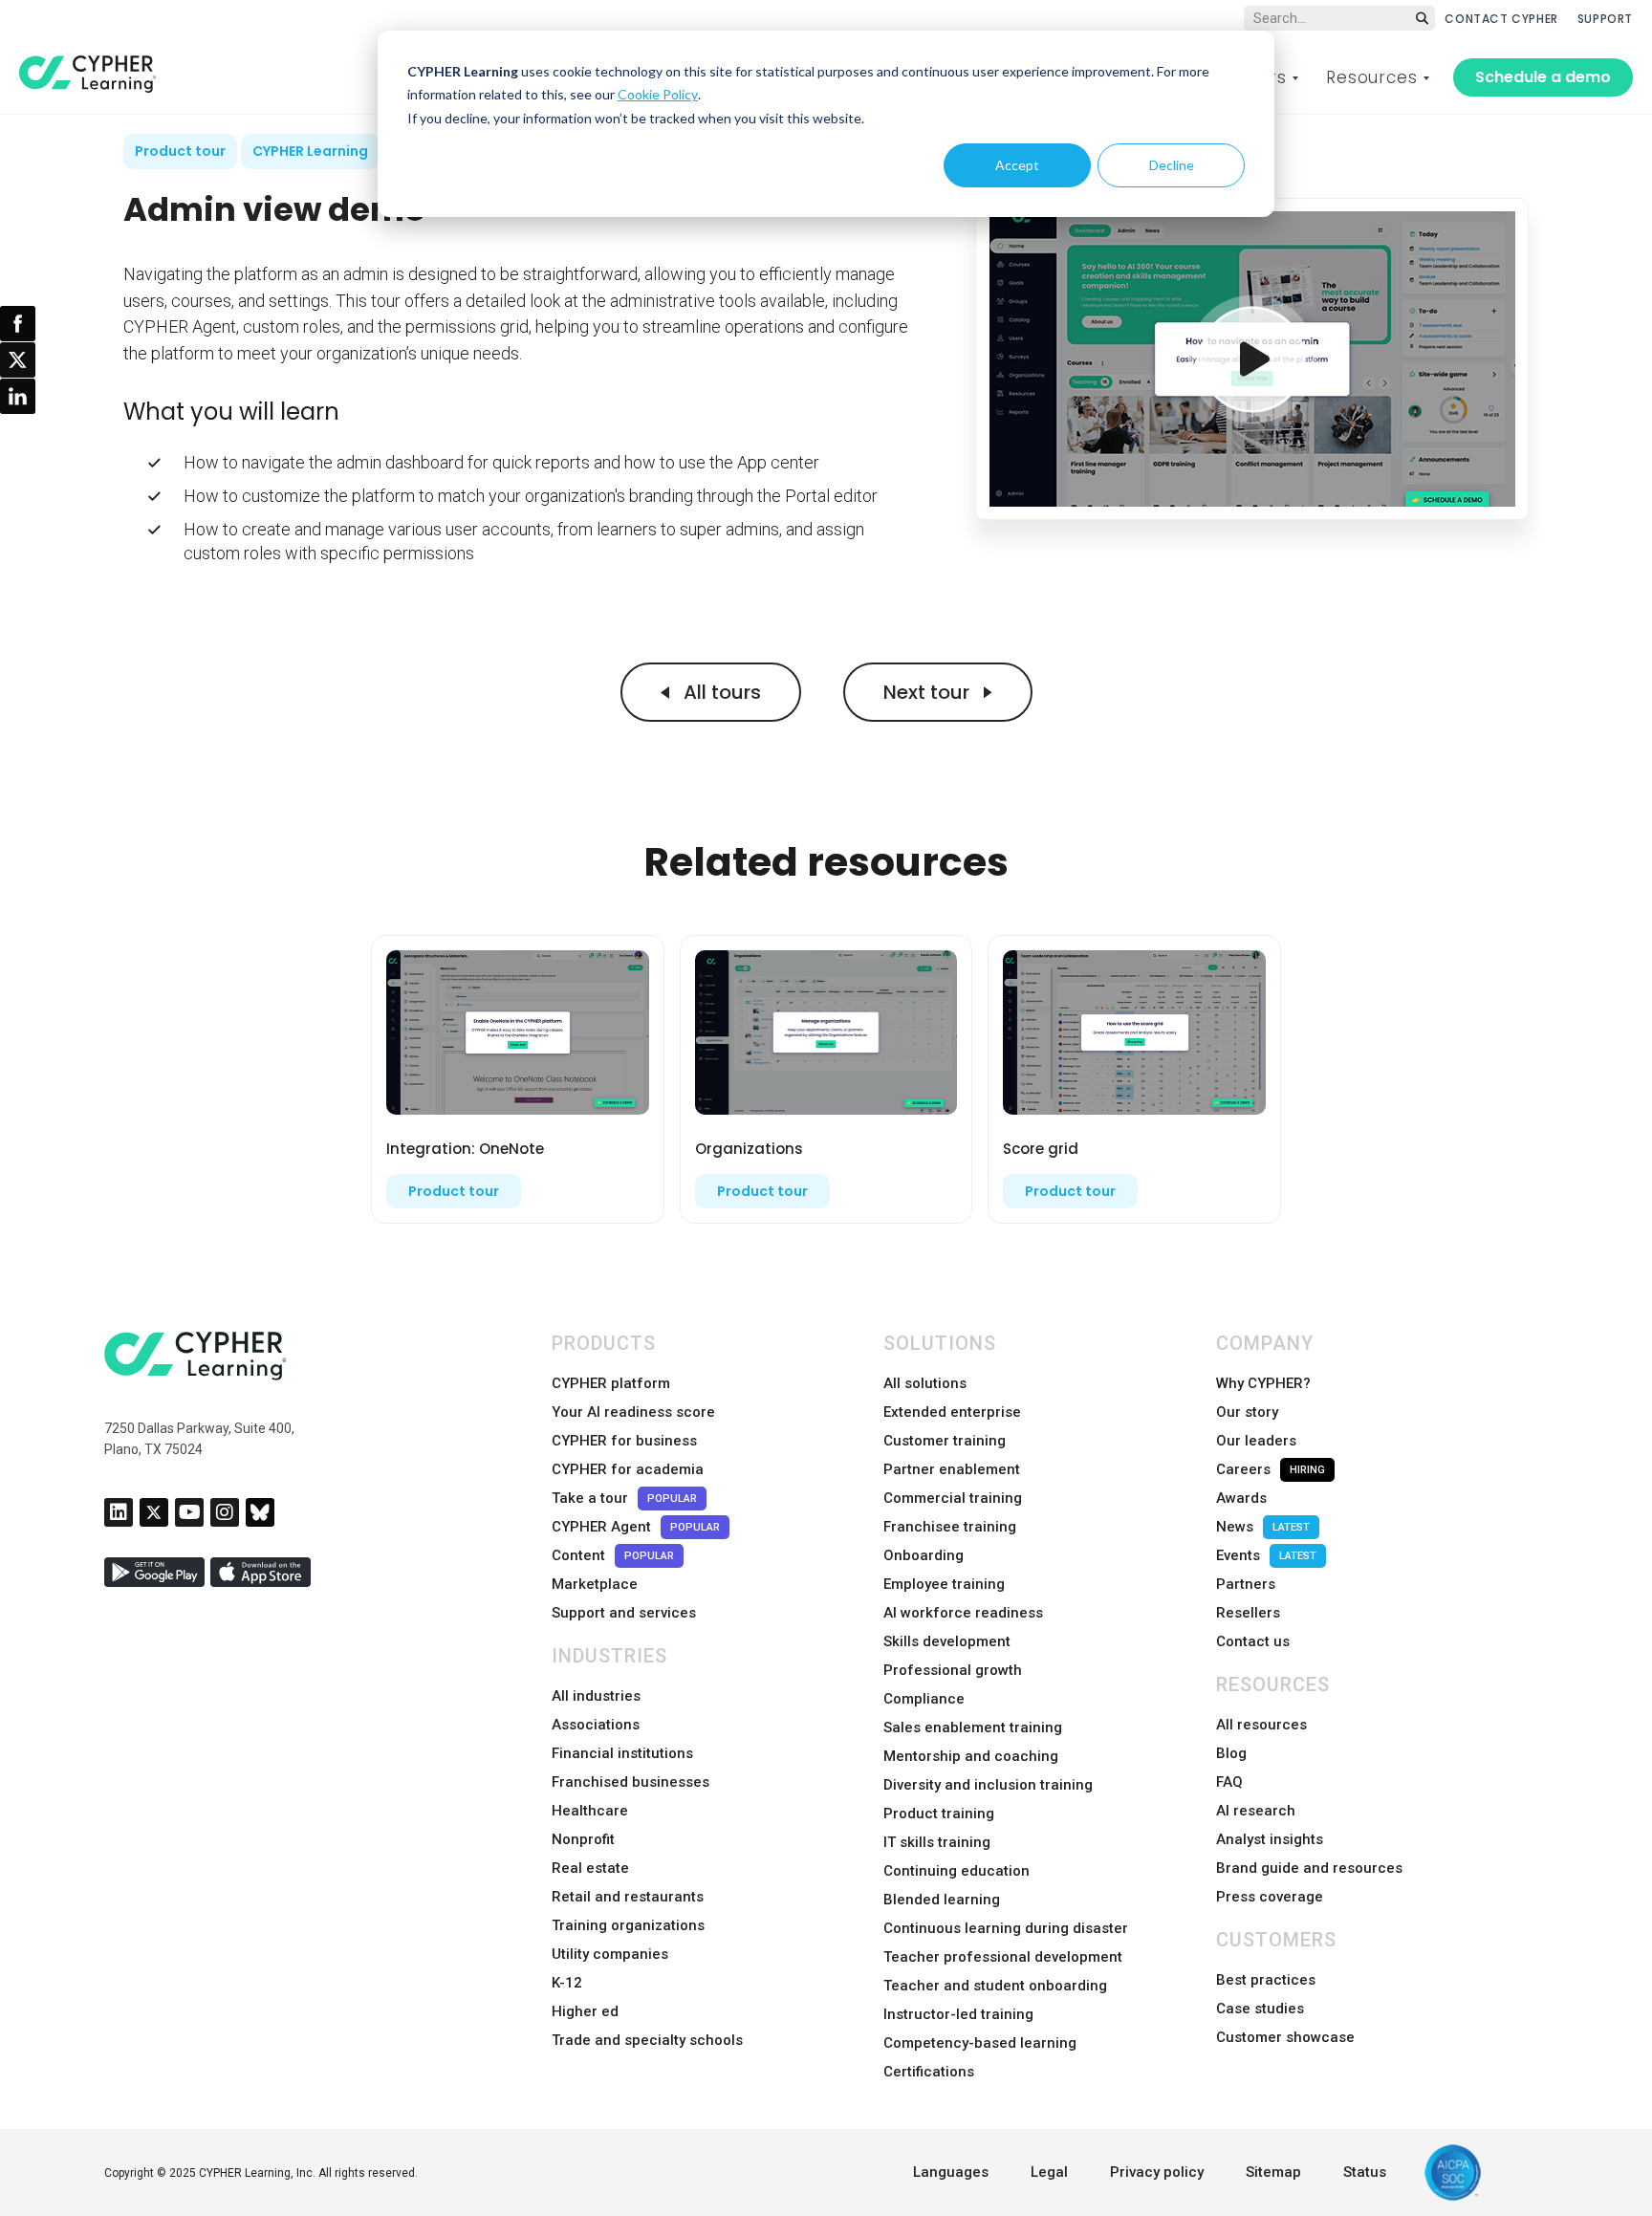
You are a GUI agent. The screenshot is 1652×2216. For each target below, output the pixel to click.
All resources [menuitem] (1261, 1725)
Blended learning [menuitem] (942, 1900)
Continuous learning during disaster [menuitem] (1006, 1928)
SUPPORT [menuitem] (1605, 19)
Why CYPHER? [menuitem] (1263, 1383)
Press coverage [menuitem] (1270, 1897)
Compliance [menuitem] (924, 1699)
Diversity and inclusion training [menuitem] (988, 1785)
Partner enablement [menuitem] (952, 1469)
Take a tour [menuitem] (624, 1498)
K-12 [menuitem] (567, 1983)
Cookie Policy (658, 94)
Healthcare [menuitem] (590, 1811)
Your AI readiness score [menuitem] (633, 1412)
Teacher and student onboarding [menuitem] (995, 1986)
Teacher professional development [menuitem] (1003, 1957)
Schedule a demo (1543, 77)
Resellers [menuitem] (1248, 1613)
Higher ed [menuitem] (585, 2011)
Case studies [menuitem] (1260, 2009)
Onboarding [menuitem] (924, 1555)
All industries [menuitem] (596, 1696)
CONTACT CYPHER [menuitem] (1501, 19)
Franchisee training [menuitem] (950, 1527)
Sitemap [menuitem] (1273, 2172)
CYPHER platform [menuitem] (611, 1383)
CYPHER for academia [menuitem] (628, 1469)
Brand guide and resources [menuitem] (1309, 1868)
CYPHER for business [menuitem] (624, 1441)
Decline (1172, 165)
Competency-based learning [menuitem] (980, 2043)
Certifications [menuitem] (929, 2072)
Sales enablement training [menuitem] (973, 1727)
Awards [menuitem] (1241, 1498)
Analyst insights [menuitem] (1270, 1839)
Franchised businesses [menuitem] (630, 1782)
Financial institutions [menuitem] (622, 1753)
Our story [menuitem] (1247, 1412)
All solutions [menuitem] (925, 1383)
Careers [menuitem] (1271, 1469)
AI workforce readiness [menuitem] (963, 1613)
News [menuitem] (1263, 1527)
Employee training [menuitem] (944, 1584)
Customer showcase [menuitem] (1285, 2037)
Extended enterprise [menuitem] (952, 1412)
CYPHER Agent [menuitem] (636, 1527)
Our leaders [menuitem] (1256, 1441)
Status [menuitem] (1365, 2172)
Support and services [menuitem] (624, 1613)
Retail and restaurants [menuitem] (628, 1897)
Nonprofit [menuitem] (583, 1839)
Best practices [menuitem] (1266, 1980)
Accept (1017, 165)
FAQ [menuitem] (1229, 1782)
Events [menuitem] (1266, 1555)
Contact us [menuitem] (1253, 1641)
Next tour (929, 692)
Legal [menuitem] (1049, 2172)
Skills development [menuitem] (947, 1641)
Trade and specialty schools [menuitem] (647, 2040)
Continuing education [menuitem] (956, 1871)
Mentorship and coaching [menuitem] (971, 1756)
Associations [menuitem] (596, 1725)
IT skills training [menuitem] (937, 1842)
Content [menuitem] (613, 1555)
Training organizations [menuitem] (628, 1925)
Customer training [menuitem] (945, 1441)
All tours (720, 692)
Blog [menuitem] (1231, 1753)
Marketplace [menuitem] (595, 1584)
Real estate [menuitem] (590, 1868)
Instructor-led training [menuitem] (958, 2014)
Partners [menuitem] (1246, 1584)
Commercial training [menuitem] (953, 1498)
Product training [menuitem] (939, 1814)
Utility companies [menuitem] (610, 1954)
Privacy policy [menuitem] (1157, 2172)
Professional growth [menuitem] (953, 1670)
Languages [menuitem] (951, 2172)
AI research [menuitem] (1256, 1811)
